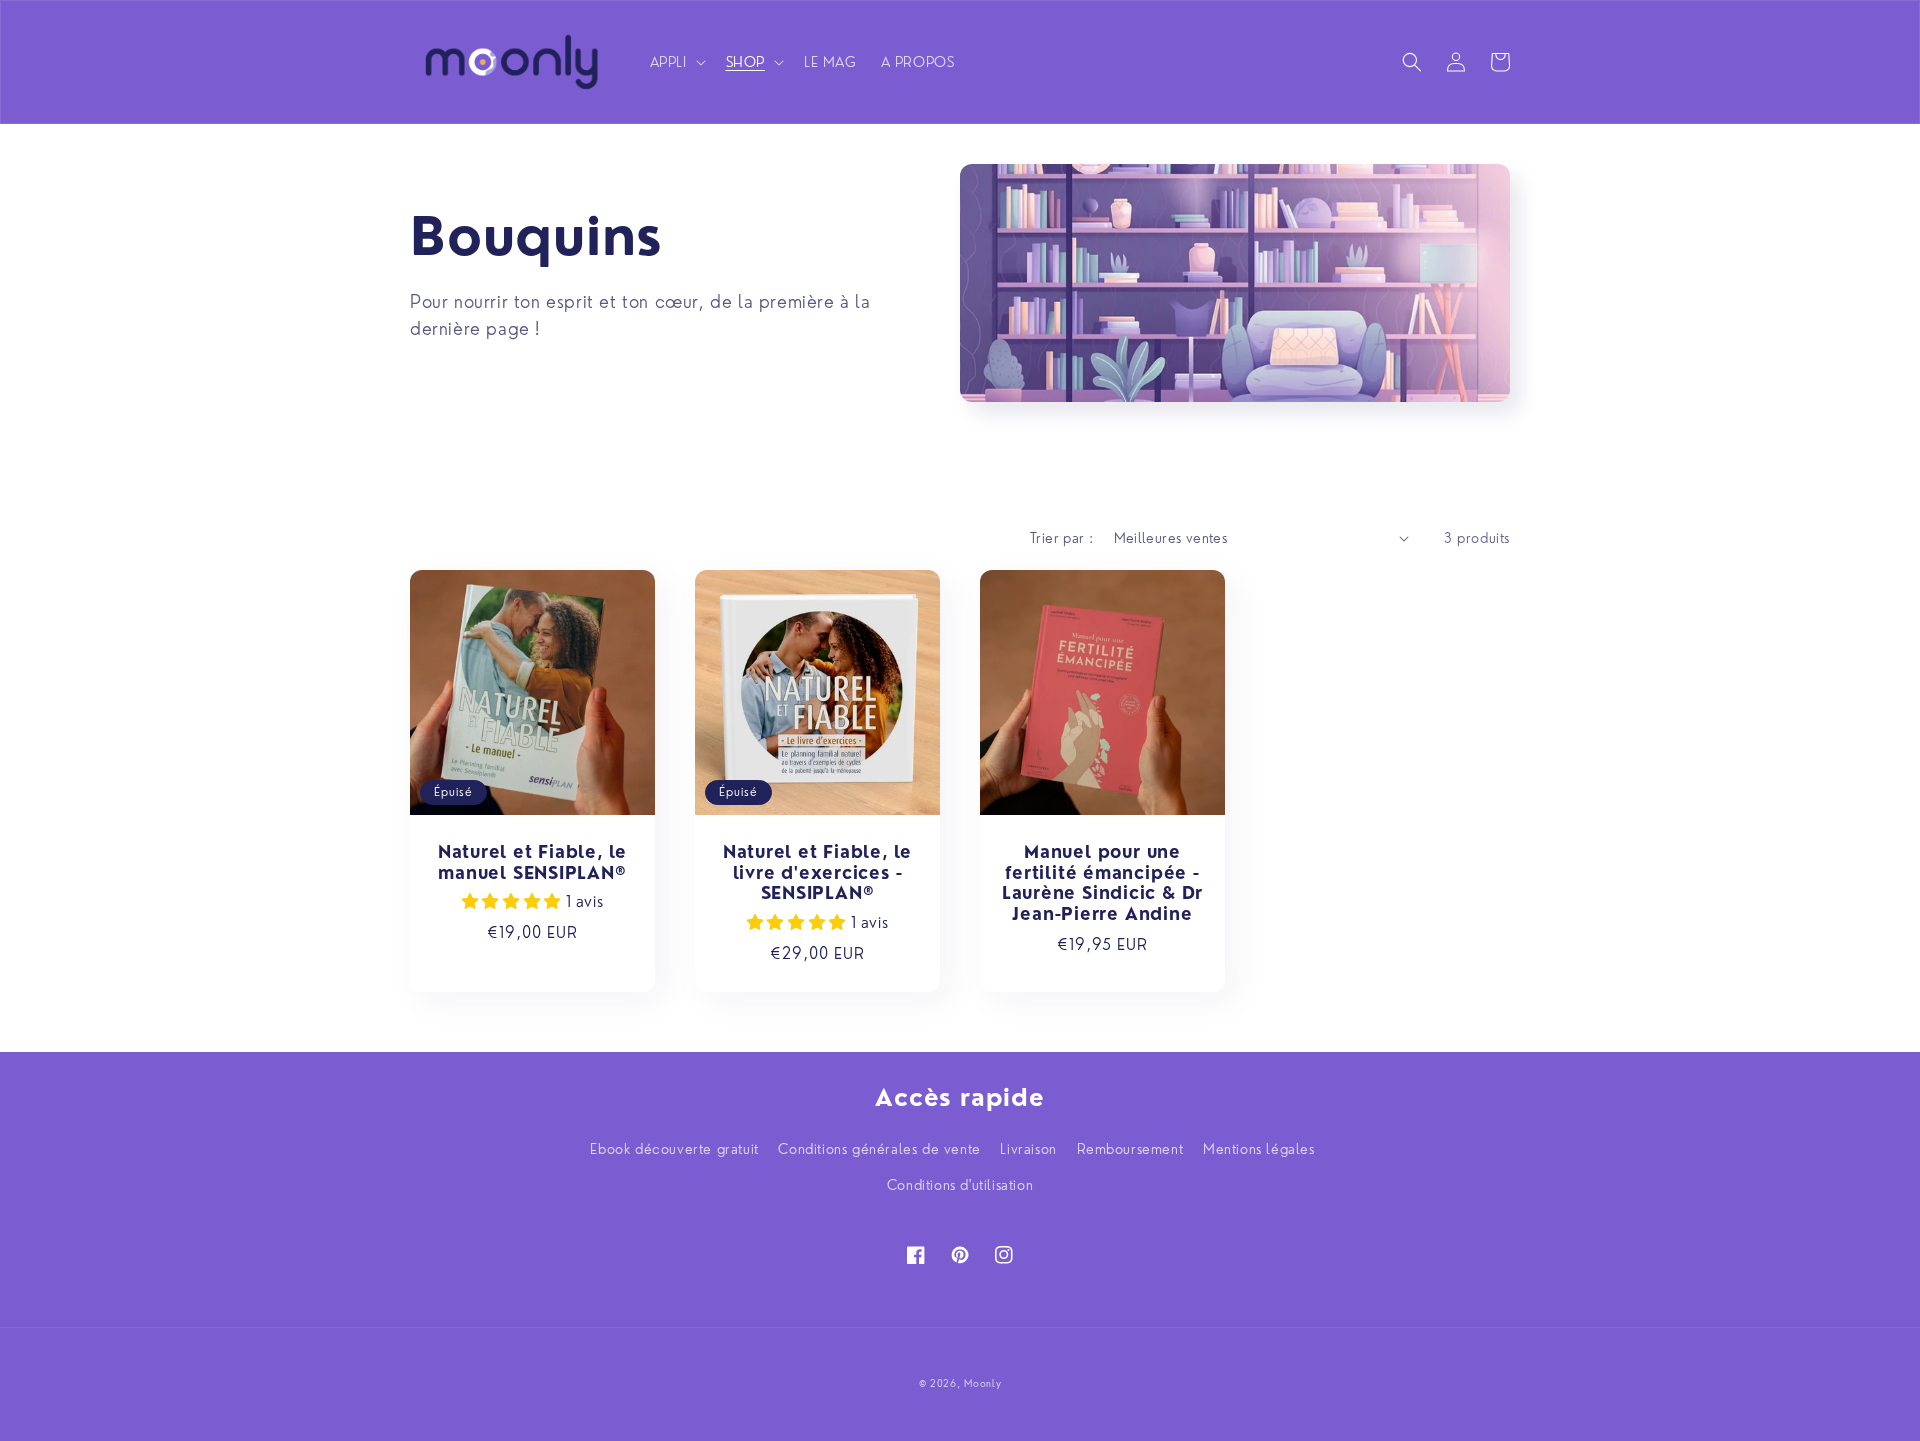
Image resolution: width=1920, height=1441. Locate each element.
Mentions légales (1259, 1149)
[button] (676, 62)
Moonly (982, 1383)
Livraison (1028, 1149)
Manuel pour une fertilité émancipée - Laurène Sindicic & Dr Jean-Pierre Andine (1102, 883)
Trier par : (1061, 538)
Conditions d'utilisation (960, 1185)
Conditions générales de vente (879, 1149)
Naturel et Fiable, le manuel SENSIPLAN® (532, 862)
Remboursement (1130, 1149)
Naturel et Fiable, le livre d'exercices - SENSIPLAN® (817, 873)
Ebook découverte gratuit (674, 1149)
